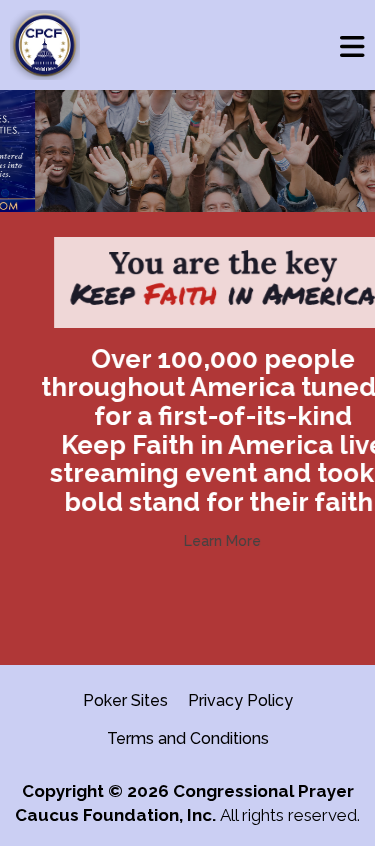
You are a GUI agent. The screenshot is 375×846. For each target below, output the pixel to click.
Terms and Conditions (188, 738)
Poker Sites (125, 700)
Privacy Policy (240, 700)
